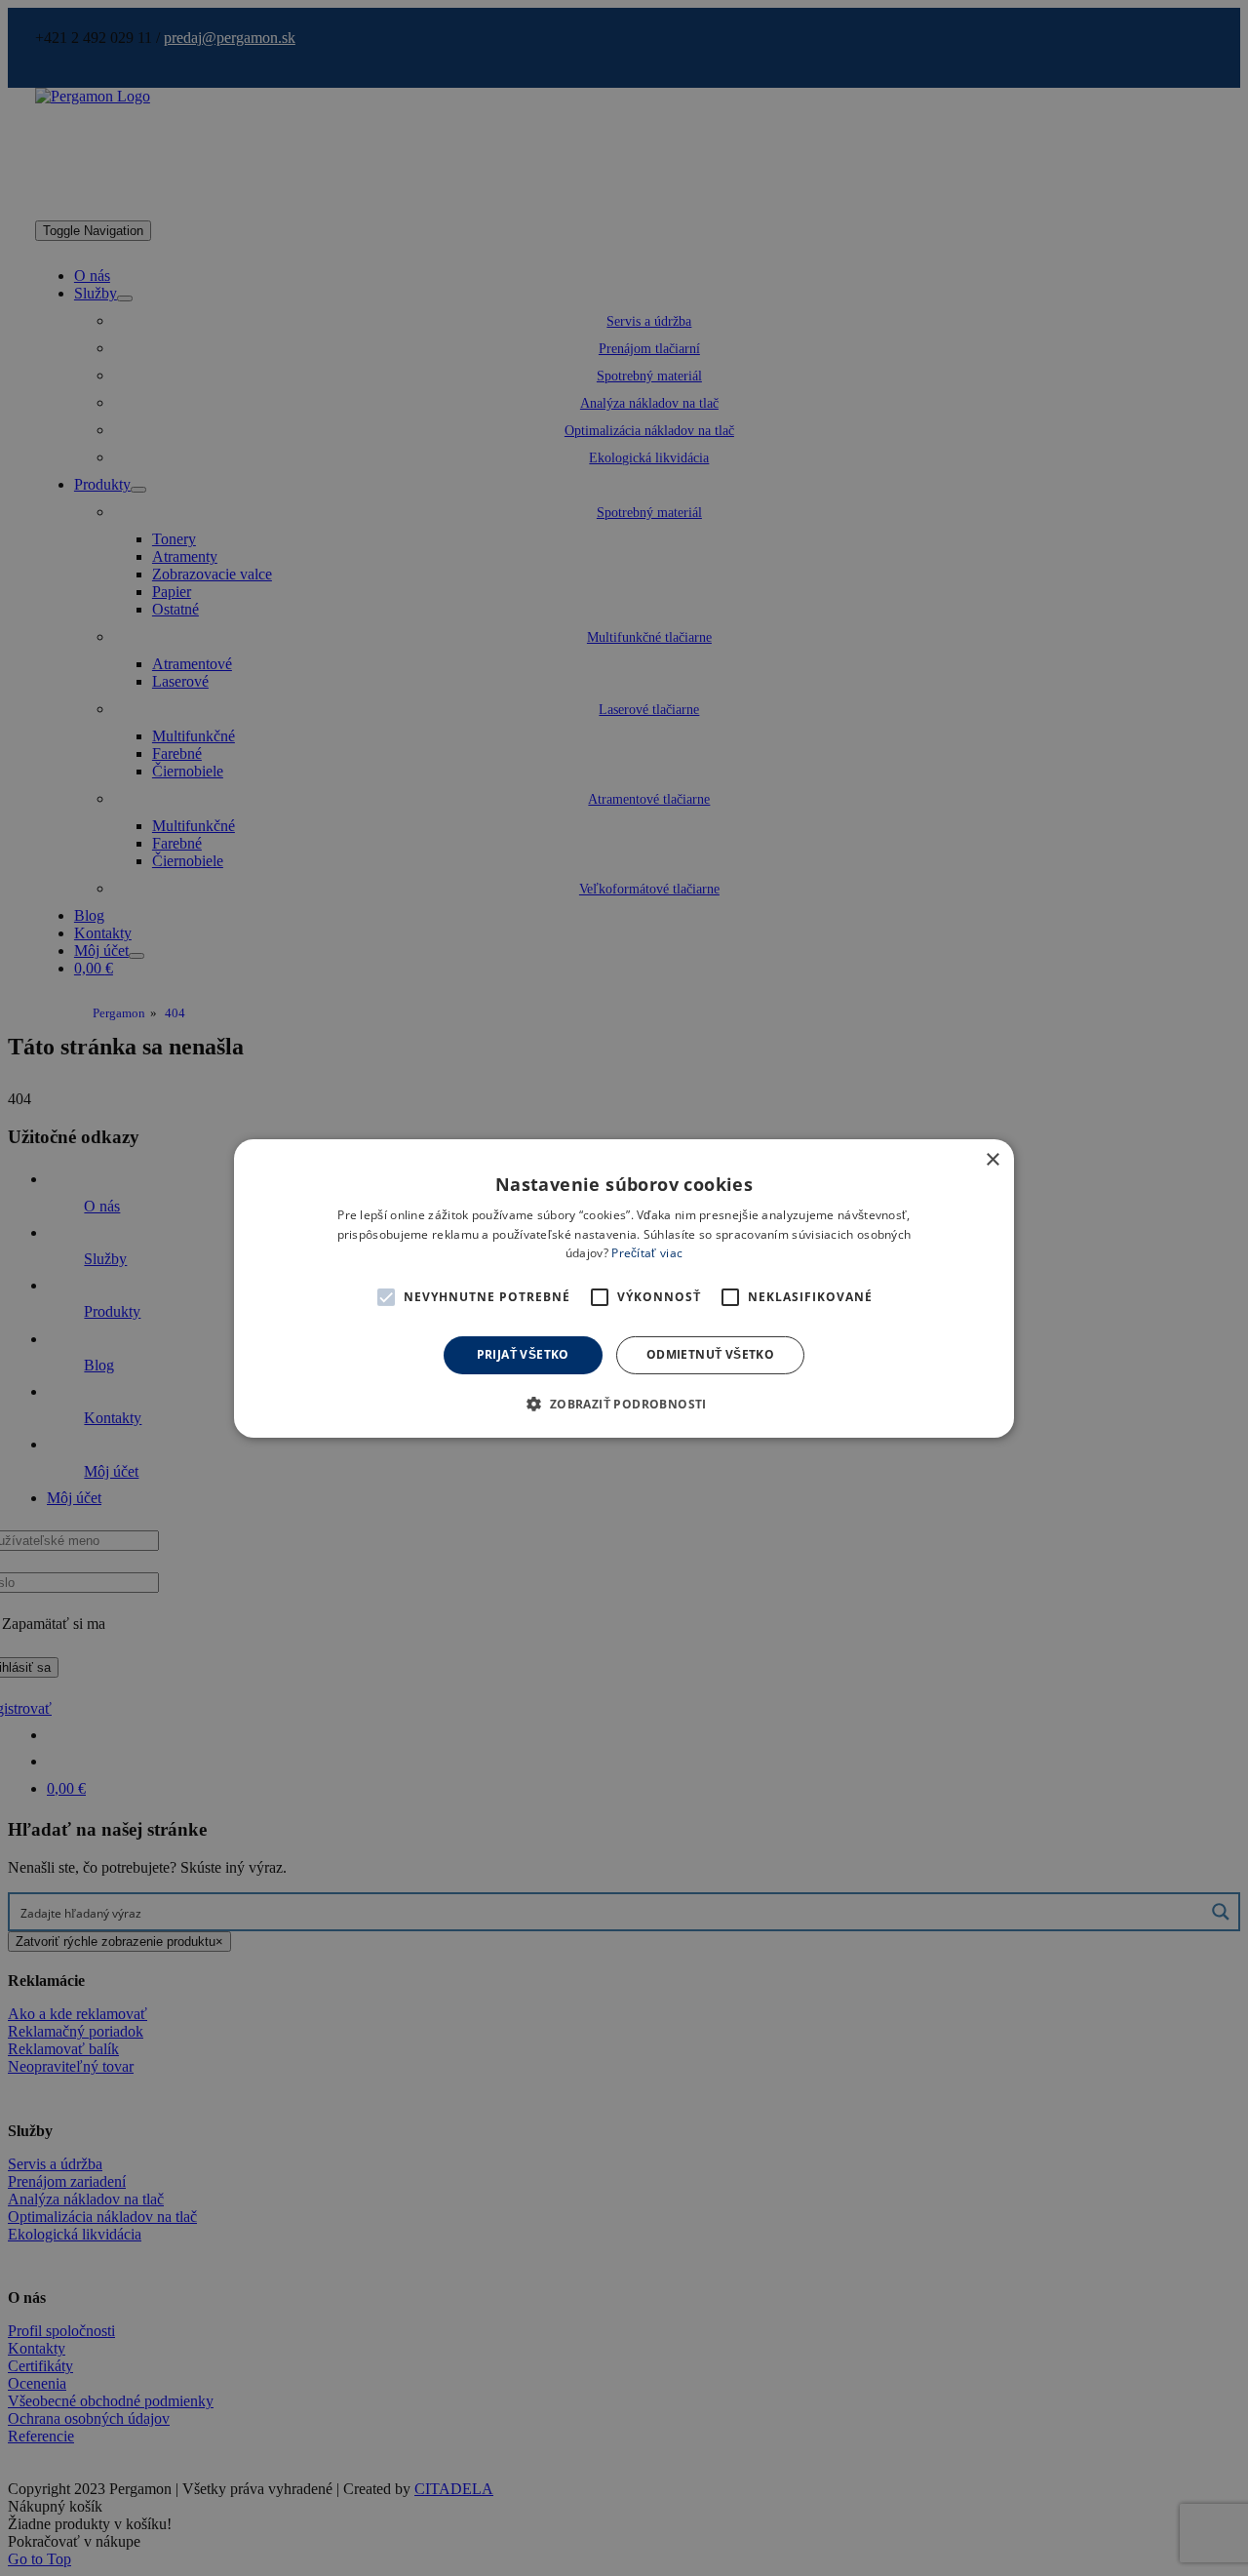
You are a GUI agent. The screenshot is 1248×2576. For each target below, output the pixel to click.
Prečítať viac (647, 1253)
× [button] (992, 1159)
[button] (386, 1297)
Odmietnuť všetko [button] (710, 1354)
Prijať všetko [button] (523, 1354)
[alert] (624, 1288)
